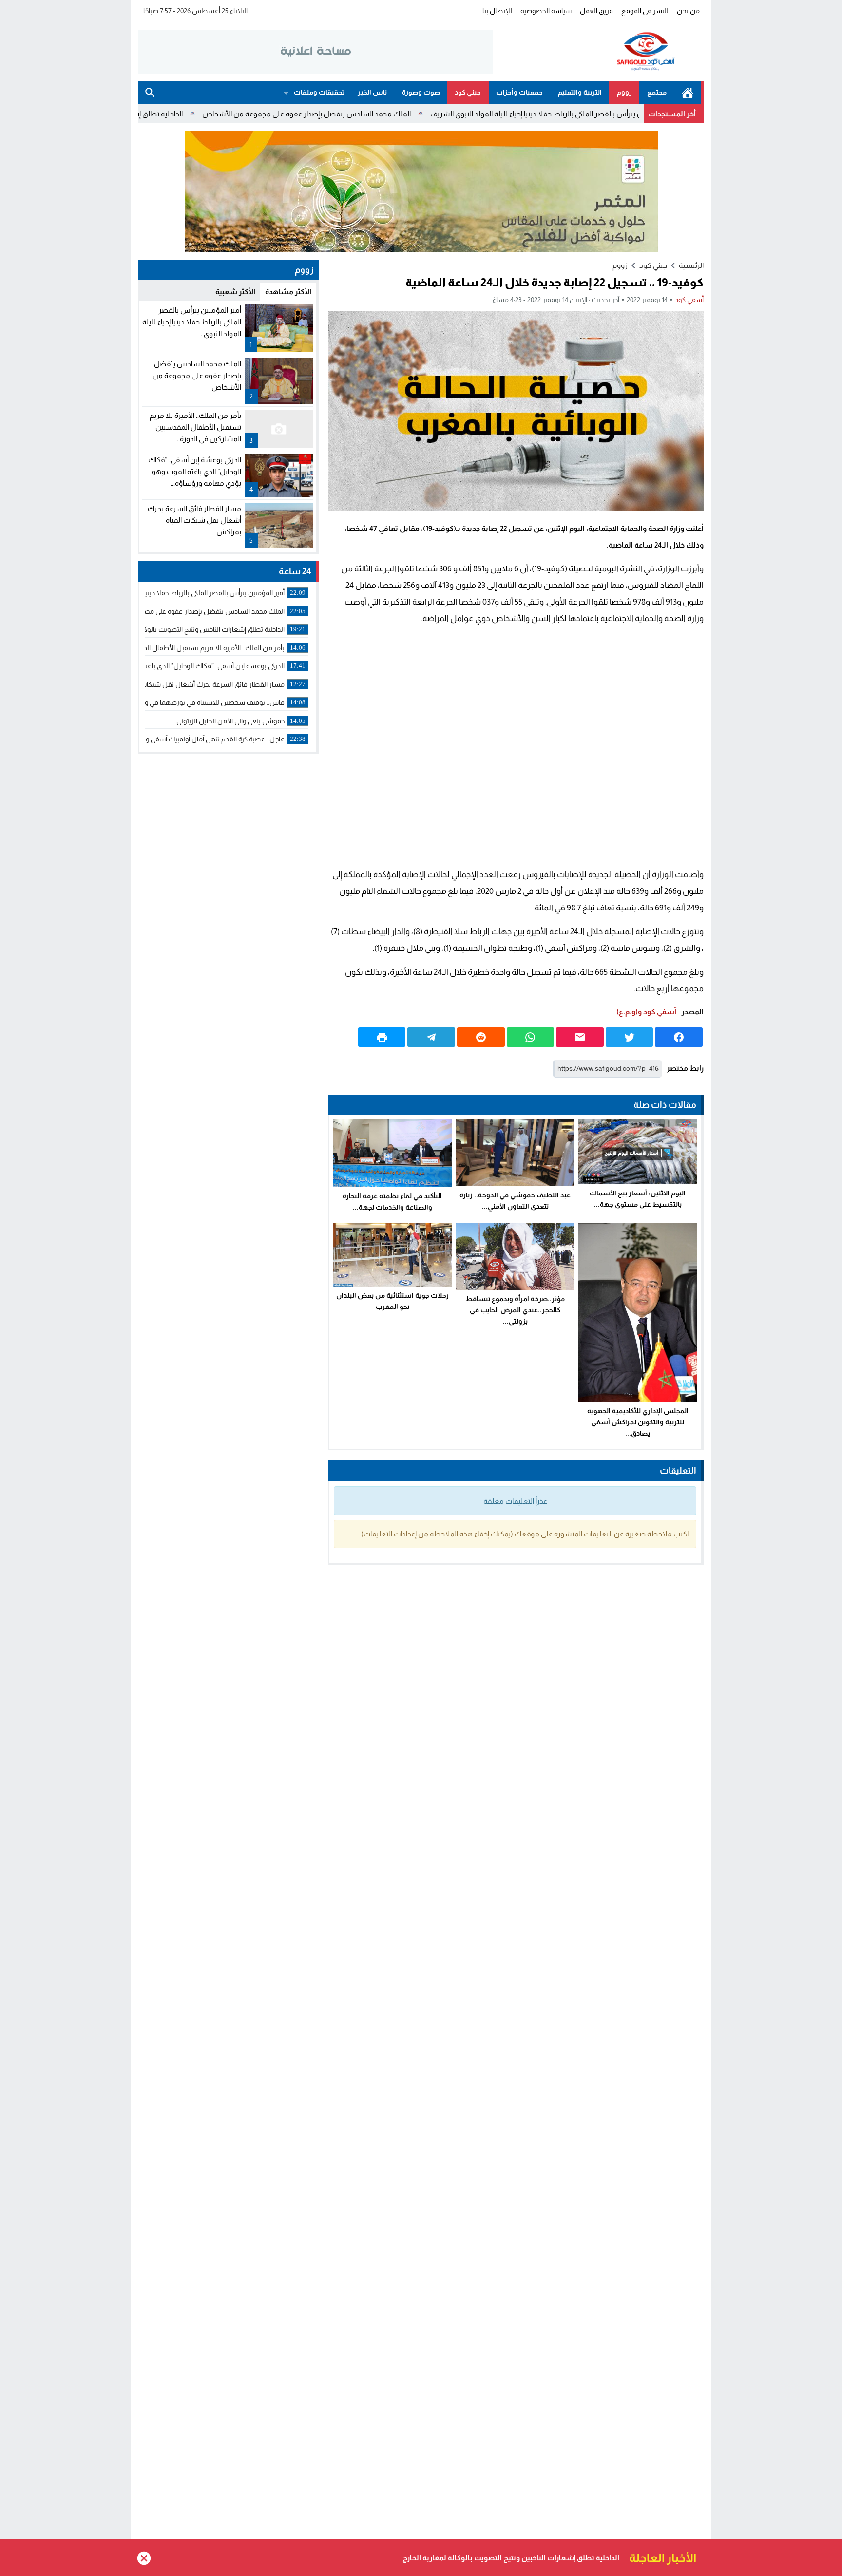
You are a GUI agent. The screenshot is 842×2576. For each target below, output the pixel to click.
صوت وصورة (421, 92)
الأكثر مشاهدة (288, 292)
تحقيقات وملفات (319, 92)
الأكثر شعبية (235, 292)
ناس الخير (372, 92)
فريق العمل (596, 11)
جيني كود (468, 92)
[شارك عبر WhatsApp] (531, 1037)
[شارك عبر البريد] (580, 1037)
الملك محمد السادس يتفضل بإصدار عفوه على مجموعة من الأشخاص (406, 114)
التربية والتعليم (580, 92)
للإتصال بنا (497, 11)
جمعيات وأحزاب (519, 92)
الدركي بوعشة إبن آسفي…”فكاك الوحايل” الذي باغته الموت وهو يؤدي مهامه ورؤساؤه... (195, 471)
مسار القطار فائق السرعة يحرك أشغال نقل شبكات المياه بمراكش (194, 520)
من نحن (688, 11)
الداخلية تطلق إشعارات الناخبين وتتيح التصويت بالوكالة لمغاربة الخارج (181, 114)
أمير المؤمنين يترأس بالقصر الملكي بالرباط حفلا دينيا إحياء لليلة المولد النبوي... (192, 322)
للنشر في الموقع (645, 11)
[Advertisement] (516, 747)
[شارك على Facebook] (679, 1037)
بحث (150, 93)
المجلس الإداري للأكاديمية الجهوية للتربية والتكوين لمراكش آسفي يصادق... (638, 1422)
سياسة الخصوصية (546, 11)
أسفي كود (689, 300)
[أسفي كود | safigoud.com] (598, 52)
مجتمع (657, 92)
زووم (624, 92)
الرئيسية (688, 93)
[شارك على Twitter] (630, 1037)
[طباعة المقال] (382, 1037)
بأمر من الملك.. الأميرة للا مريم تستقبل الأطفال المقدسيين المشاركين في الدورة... (195, 427)
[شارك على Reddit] (481, 1037)
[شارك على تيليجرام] (431, 1037)
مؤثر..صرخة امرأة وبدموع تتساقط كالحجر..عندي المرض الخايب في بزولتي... (515, 1310)
